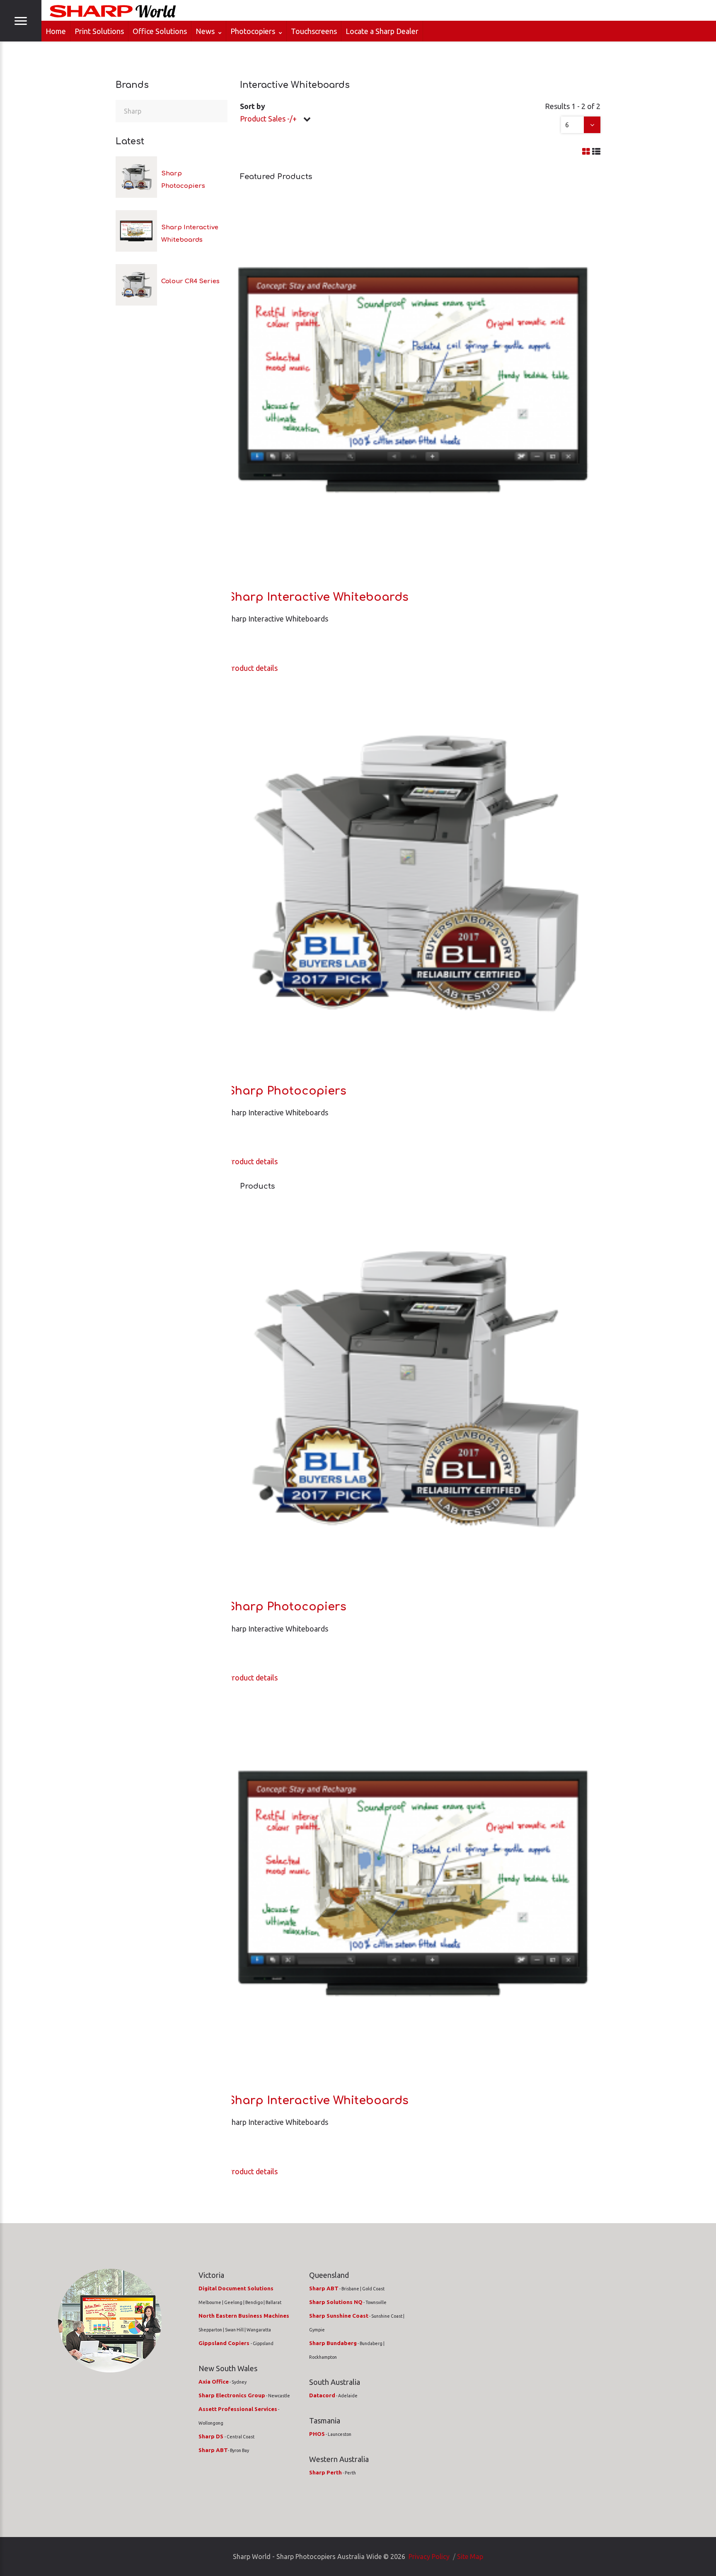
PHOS (317, 2434)
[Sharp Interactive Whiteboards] (136, 231)
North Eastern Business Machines (244, 2316)
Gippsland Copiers (225, 2343)
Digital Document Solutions (236, 2288)
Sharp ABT (213, 2450)
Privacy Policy (429, 2557)
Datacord (322, 2395)
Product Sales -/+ (268, 119)
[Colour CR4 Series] (136, 285)
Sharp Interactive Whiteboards (318, 597)
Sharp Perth (325, 2473)
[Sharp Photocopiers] (136, 177)
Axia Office (214, 2382)
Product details (253, 668)
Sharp (133, 111)
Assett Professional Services (238, 2409)
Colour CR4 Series (190, 281)
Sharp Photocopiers (287, 1091)
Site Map (470, 2557)
